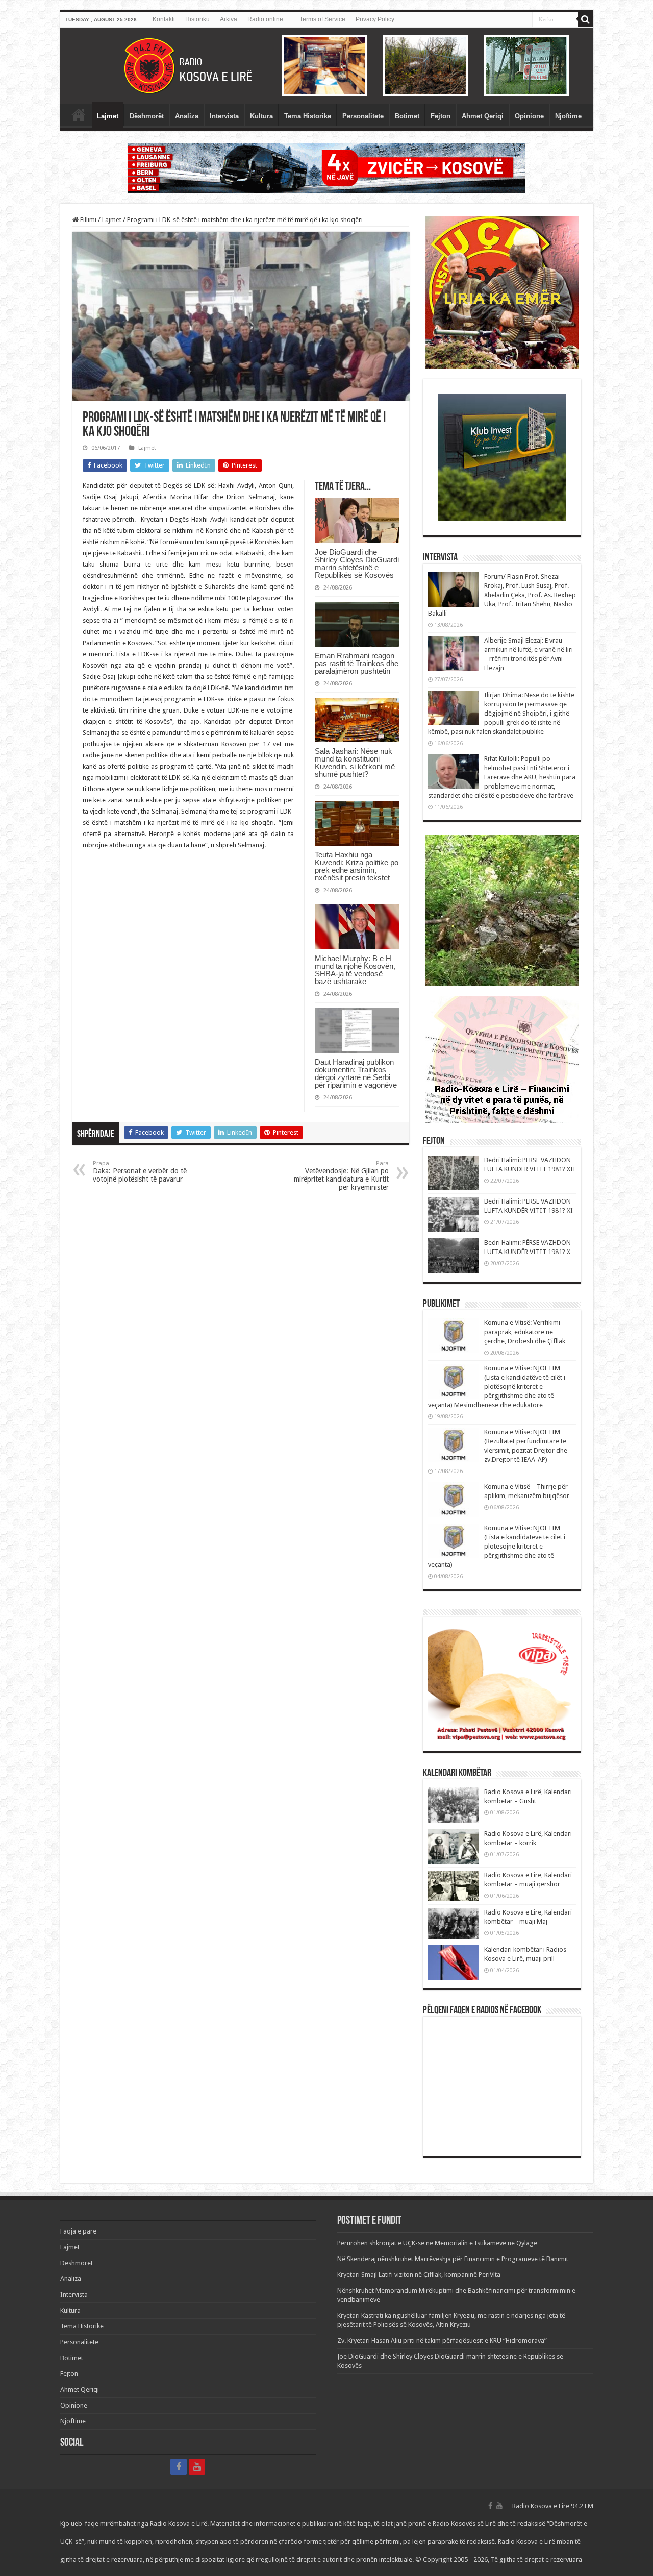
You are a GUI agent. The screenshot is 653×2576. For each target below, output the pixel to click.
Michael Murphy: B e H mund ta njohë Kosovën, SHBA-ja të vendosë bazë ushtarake (355, 970)
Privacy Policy (375, 19)
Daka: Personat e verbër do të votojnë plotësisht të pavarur (140, 1172)
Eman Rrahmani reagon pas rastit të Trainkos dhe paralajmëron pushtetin (357, 663)
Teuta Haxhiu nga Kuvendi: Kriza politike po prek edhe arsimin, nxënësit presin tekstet (357, 866)
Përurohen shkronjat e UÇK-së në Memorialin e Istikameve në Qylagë (437, 2243)
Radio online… (268, 19)
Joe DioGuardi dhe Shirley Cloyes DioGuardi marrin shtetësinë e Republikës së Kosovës (357, 563)
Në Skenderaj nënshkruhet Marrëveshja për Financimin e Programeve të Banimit (453, 2259)
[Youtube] (197, 2467)
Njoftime (568, 116)
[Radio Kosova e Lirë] (327, 66)
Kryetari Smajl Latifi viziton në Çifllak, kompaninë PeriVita (419, 2275)
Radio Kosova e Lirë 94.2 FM (553, 2506)
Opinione (529, 116)
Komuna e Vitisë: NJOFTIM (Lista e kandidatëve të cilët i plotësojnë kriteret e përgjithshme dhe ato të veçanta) (497, 1546)
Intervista (224, 116)
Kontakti (164, 19)
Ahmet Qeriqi (483, 116)
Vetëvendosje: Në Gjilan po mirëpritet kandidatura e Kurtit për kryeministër (341, 1176)
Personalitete (363, 116)
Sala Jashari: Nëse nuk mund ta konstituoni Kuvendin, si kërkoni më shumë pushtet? (355, 763)
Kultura (261, 116)
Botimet (407, 116)
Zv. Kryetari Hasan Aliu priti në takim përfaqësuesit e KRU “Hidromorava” (442, 2340)
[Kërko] (586, 19)
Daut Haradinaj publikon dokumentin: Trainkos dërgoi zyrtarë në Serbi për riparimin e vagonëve (356, 1073)
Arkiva (229, 19)
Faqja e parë (79, 115)
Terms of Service (322, 19)
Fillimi (87, 220)
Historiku (197, 19)
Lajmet (108, 116)
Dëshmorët (147, 116)
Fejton (441, 116)
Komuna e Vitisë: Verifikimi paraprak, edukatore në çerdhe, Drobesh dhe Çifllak (525, 1332)
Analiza (187, 116)
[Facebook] (179, 2467)
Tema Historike (308, 116)
